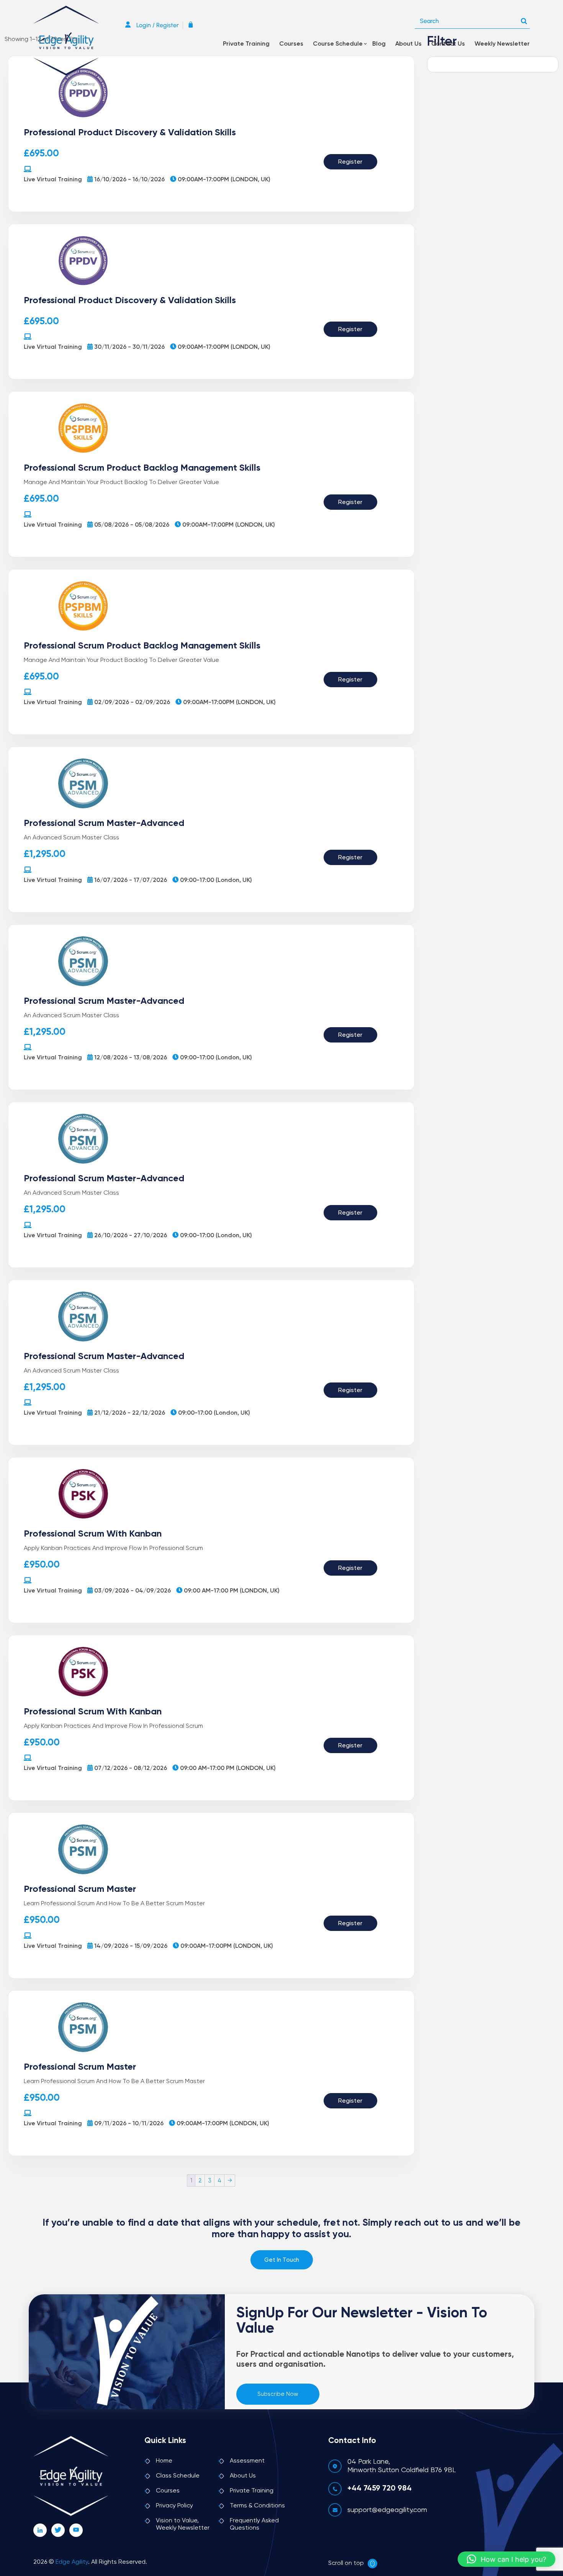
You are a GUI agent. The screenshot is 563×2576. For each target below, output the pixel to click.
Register (350, 162)
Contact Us (448, 44)
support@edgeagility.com (387, 2510)
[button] (507, 2559)
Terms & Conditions (257, 2506)
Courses (291, 44)
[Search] (524, 19)
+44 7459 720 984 (380, 2489)
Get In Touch (282, 2260)
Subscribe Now (278, 2394)
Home (164, 2461)
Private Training (246, 44)
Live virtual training (53, 180)
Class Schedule (178, 2476)
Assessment (247, 2461)
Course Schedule (338, 44)
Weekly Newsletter (502, 44)
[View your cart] (193, 25)
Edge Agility (72, 2562)
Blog (379, 44)
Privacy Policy (174, 2506)
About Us (408, 44)
